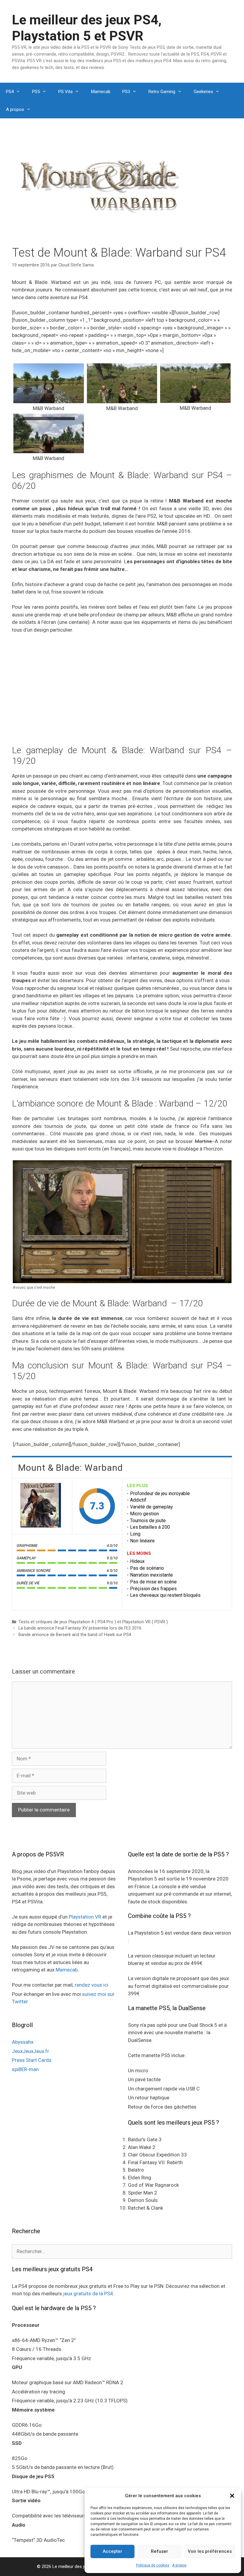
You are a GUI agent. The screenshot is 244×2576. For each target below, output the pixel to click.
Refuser (159, 2551)
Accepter (112, 2551)
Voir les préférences (210, 2551)
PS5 (36, 92)
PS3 (126, 92)
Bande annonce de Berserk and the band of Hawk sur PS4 (75, 1635)
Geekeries (203, 92)
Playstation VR (85, 1917)
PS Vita (65, 92)
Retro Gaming (162, 92)
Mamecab (101, 92)
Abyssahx (23, 2042)
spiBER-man (25, 2069)
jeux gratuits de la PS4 (88, 2294)
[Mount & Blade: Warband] (42, 1506)
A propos (179, 2565)
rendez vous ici (91, 1985)
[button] (232, 2496)
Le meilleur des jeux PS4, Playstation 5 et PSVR (87, 28)
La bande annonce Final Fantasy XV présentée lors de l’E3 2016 (80, 1628)
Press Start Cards (32, 2060)
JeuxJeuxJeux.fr (30, 2051)
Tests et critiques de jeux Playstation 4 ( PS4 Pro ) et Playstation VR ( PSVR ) (93, 1622)
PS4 (10, 92)
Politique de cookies (153, 2565)
